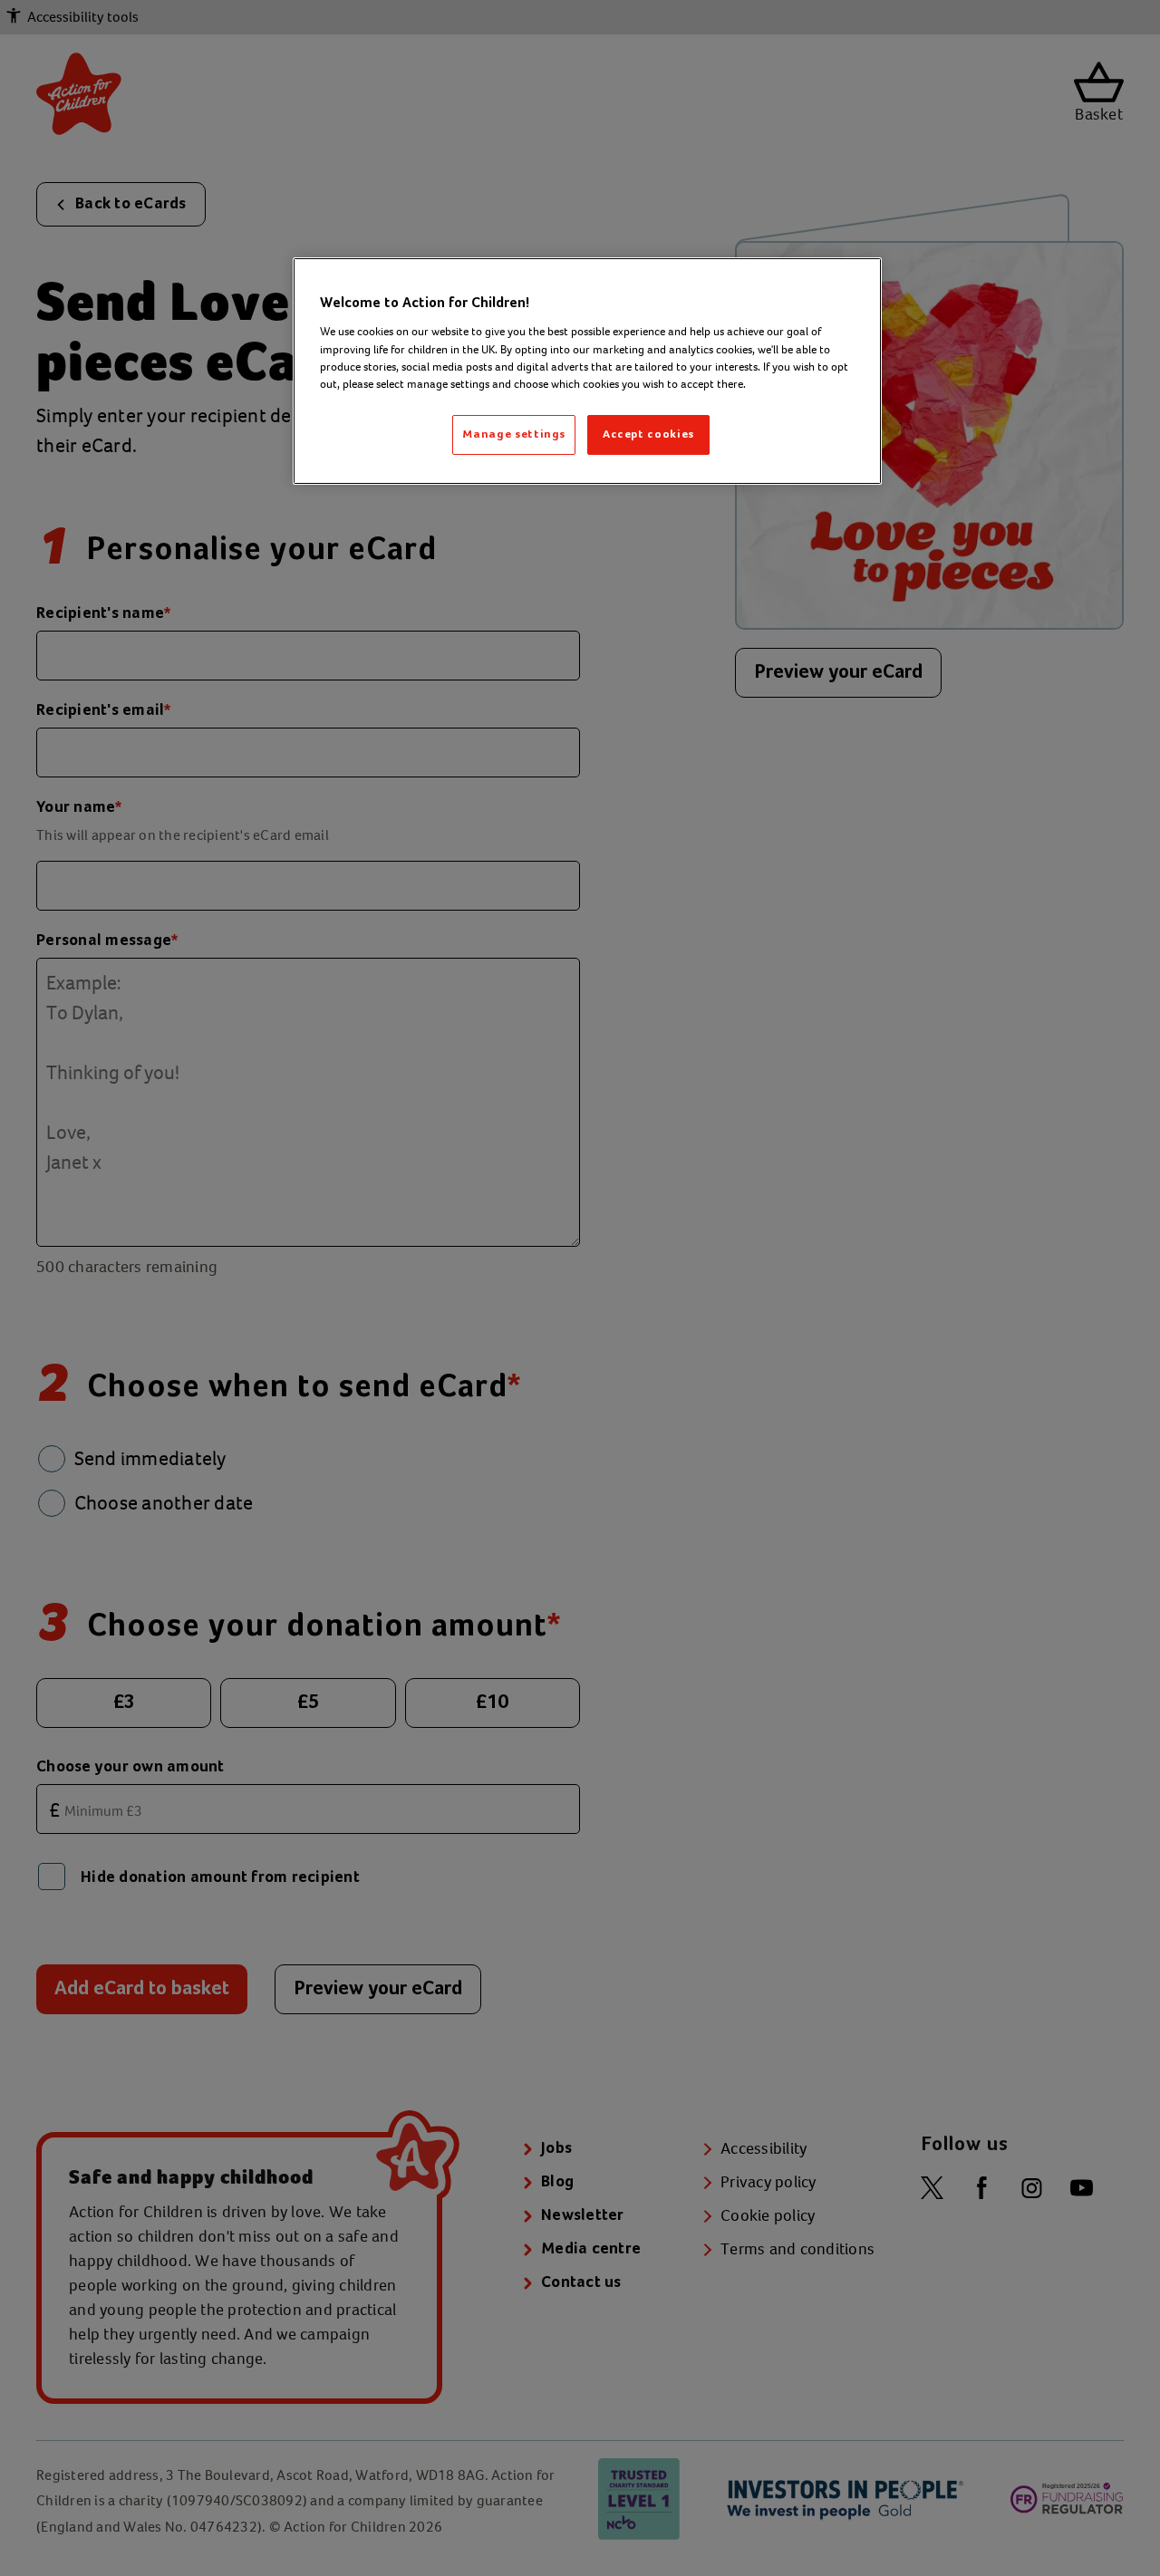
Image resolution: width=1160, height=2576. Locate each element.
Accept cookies (648, 434)
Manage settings (514, 434)
